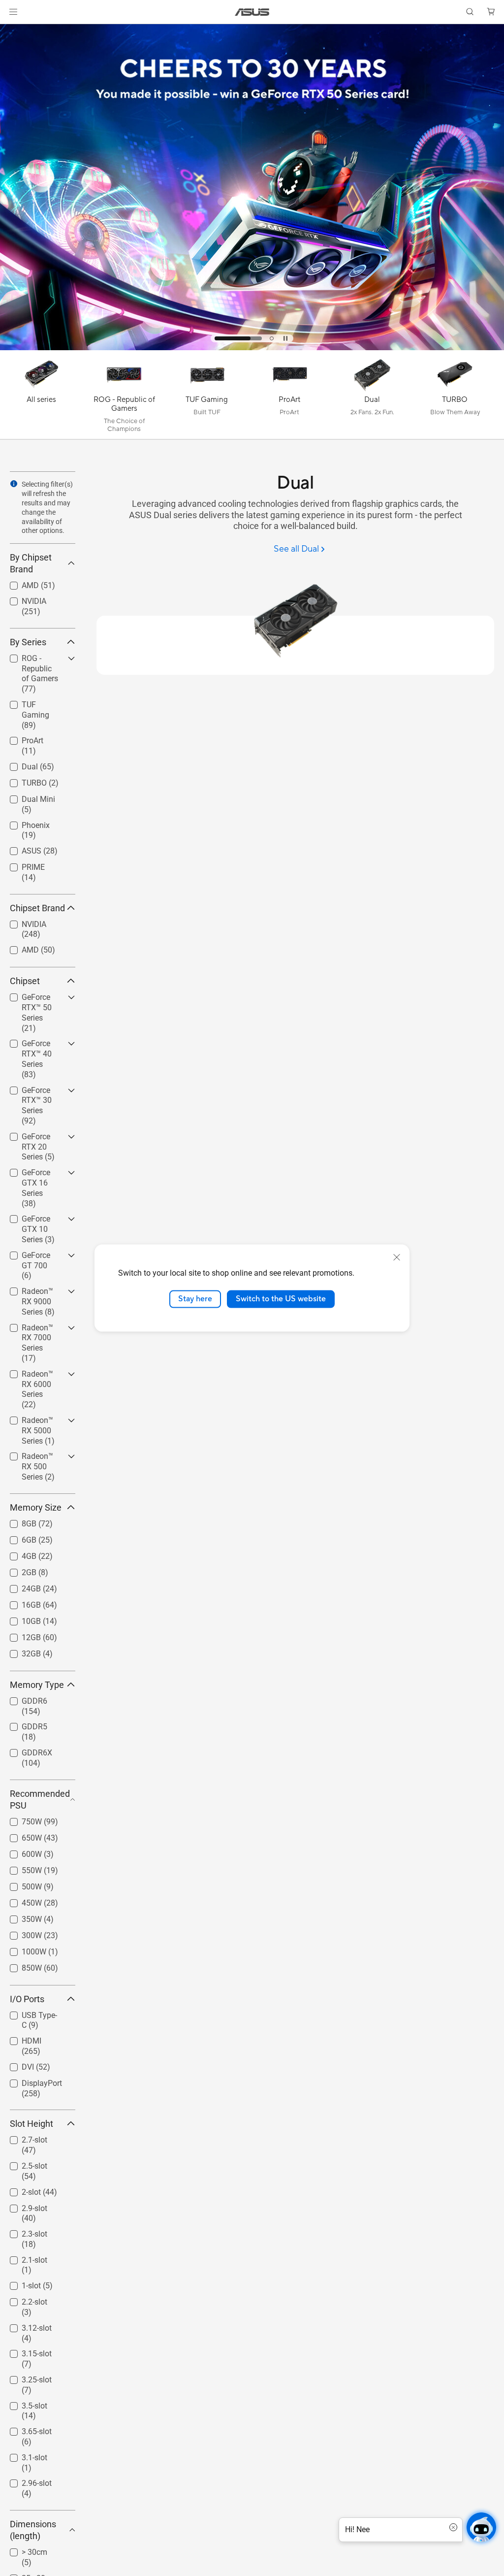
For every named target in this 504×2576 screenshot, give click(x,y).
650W (20, 1835)
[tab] (217, 338)
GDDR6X (25, 1750)
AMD (18, 583)
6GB (17, 1537)
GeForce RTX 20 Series (38, 1138)
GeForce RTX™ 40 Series (35, 1045)
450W (20, 1900)
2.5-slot (23, 2163)
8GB (17, 1521)
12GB (19, 1635)
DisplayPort (30, 2081)
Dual (18, 764)
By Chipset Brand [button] (31, 563)
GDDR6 (23, 1699)
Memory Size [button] (36, 1507)
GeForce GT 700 (38, 1253)
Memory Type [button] (37, 1685)
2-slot (19, 2190)
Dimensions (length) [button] (33, 2530)
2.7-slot (23, 2137)
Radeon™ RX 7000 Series (31, 1329)
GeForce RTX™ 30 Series (35, 1092)
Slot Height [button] (31, 2124)
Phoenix (24, 823)
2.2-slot (23, 2299)
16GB (19, 1602)
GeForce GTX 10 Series (38, 1220)
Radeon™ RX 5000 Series (31, 1422)
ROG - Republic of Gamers (36, 660)
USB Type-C (30, 2013)
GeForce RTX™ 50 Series (35, 999)
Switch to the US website (281, 1299)
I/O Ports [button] (27, 1999)
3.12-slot (25, 2326)
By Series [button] (28, 642)
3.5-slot (23, 2403)
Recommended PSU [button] (40, 1800)
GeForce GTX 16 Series (38, 1174)
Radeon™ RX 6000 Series (31, 1375)
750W (20, 1819)
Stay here (195, 1299)
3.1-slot (23, 2455)
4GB (17, 1554)
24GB (19, 1586)
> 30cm (23, 2550)
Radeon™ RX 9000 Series (31, 1293)
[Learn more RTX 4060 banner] (252, 348)
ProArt (21, 738)
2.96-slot (25, 2481)
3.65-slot (25, 2429)
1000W (22, 1949)
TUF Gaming (32, 702)
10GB (19, 1619)
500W (20, 1884)
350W (20, 1917)
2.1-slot (23, 2258)
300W (20, 1933)
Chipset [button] (25, 981)
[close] (397, 1257)
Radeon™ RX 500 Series (31, 1458)
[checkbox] (39, 674)
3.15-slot (25, 2351)
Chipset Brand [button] (37, 908)
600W (20, 1852)
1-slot (19, 2283)
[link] (252, 12)
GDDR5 (23, 1724)
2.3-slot (23, 2231)
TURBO (22, 780)
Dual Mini (27, 797)
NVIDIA (22, 599)
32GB (19, 1651)
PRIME (21, 865)
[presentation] (14, 484)
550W (20, 1868)
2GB (17, 1570)
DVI (16, 2064)
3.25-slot (25, 2377)
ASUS (20, 848)
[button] (13, 12)
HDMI (20, 2038)
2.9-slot (23, 2206)
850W (20, 1965)
